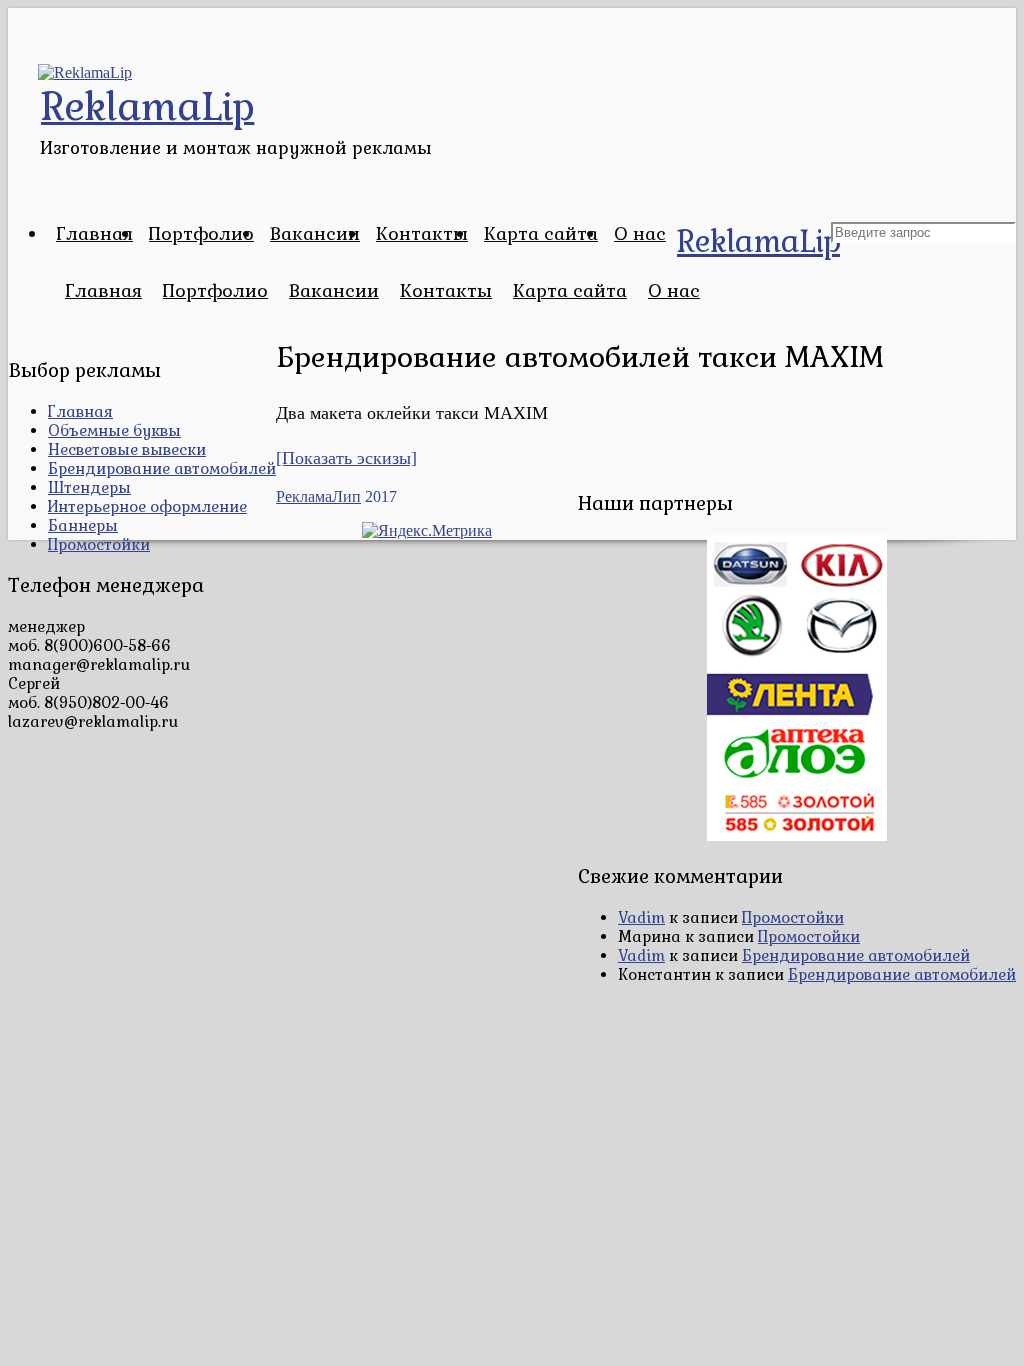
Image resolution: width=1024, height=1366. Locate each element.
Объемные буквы (114, 430)
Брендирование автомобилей (162, 468)
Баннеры (83, 525)
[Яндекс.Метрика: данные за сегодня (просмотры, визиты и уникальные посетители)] (427, 531)
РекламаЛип (318, 496)
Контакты (422, 233)
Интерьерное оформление (147, 506)
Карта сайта (541, 233)
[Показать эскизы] (346, 458)
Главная (94, 233)
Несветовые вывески (127, 449)
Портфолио (201, 233)
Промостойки (99, 544)
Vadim (641, 917)
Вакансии (315, 233)
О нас (640, 233)
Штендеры (89, 487)
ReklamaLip (758, 241)
